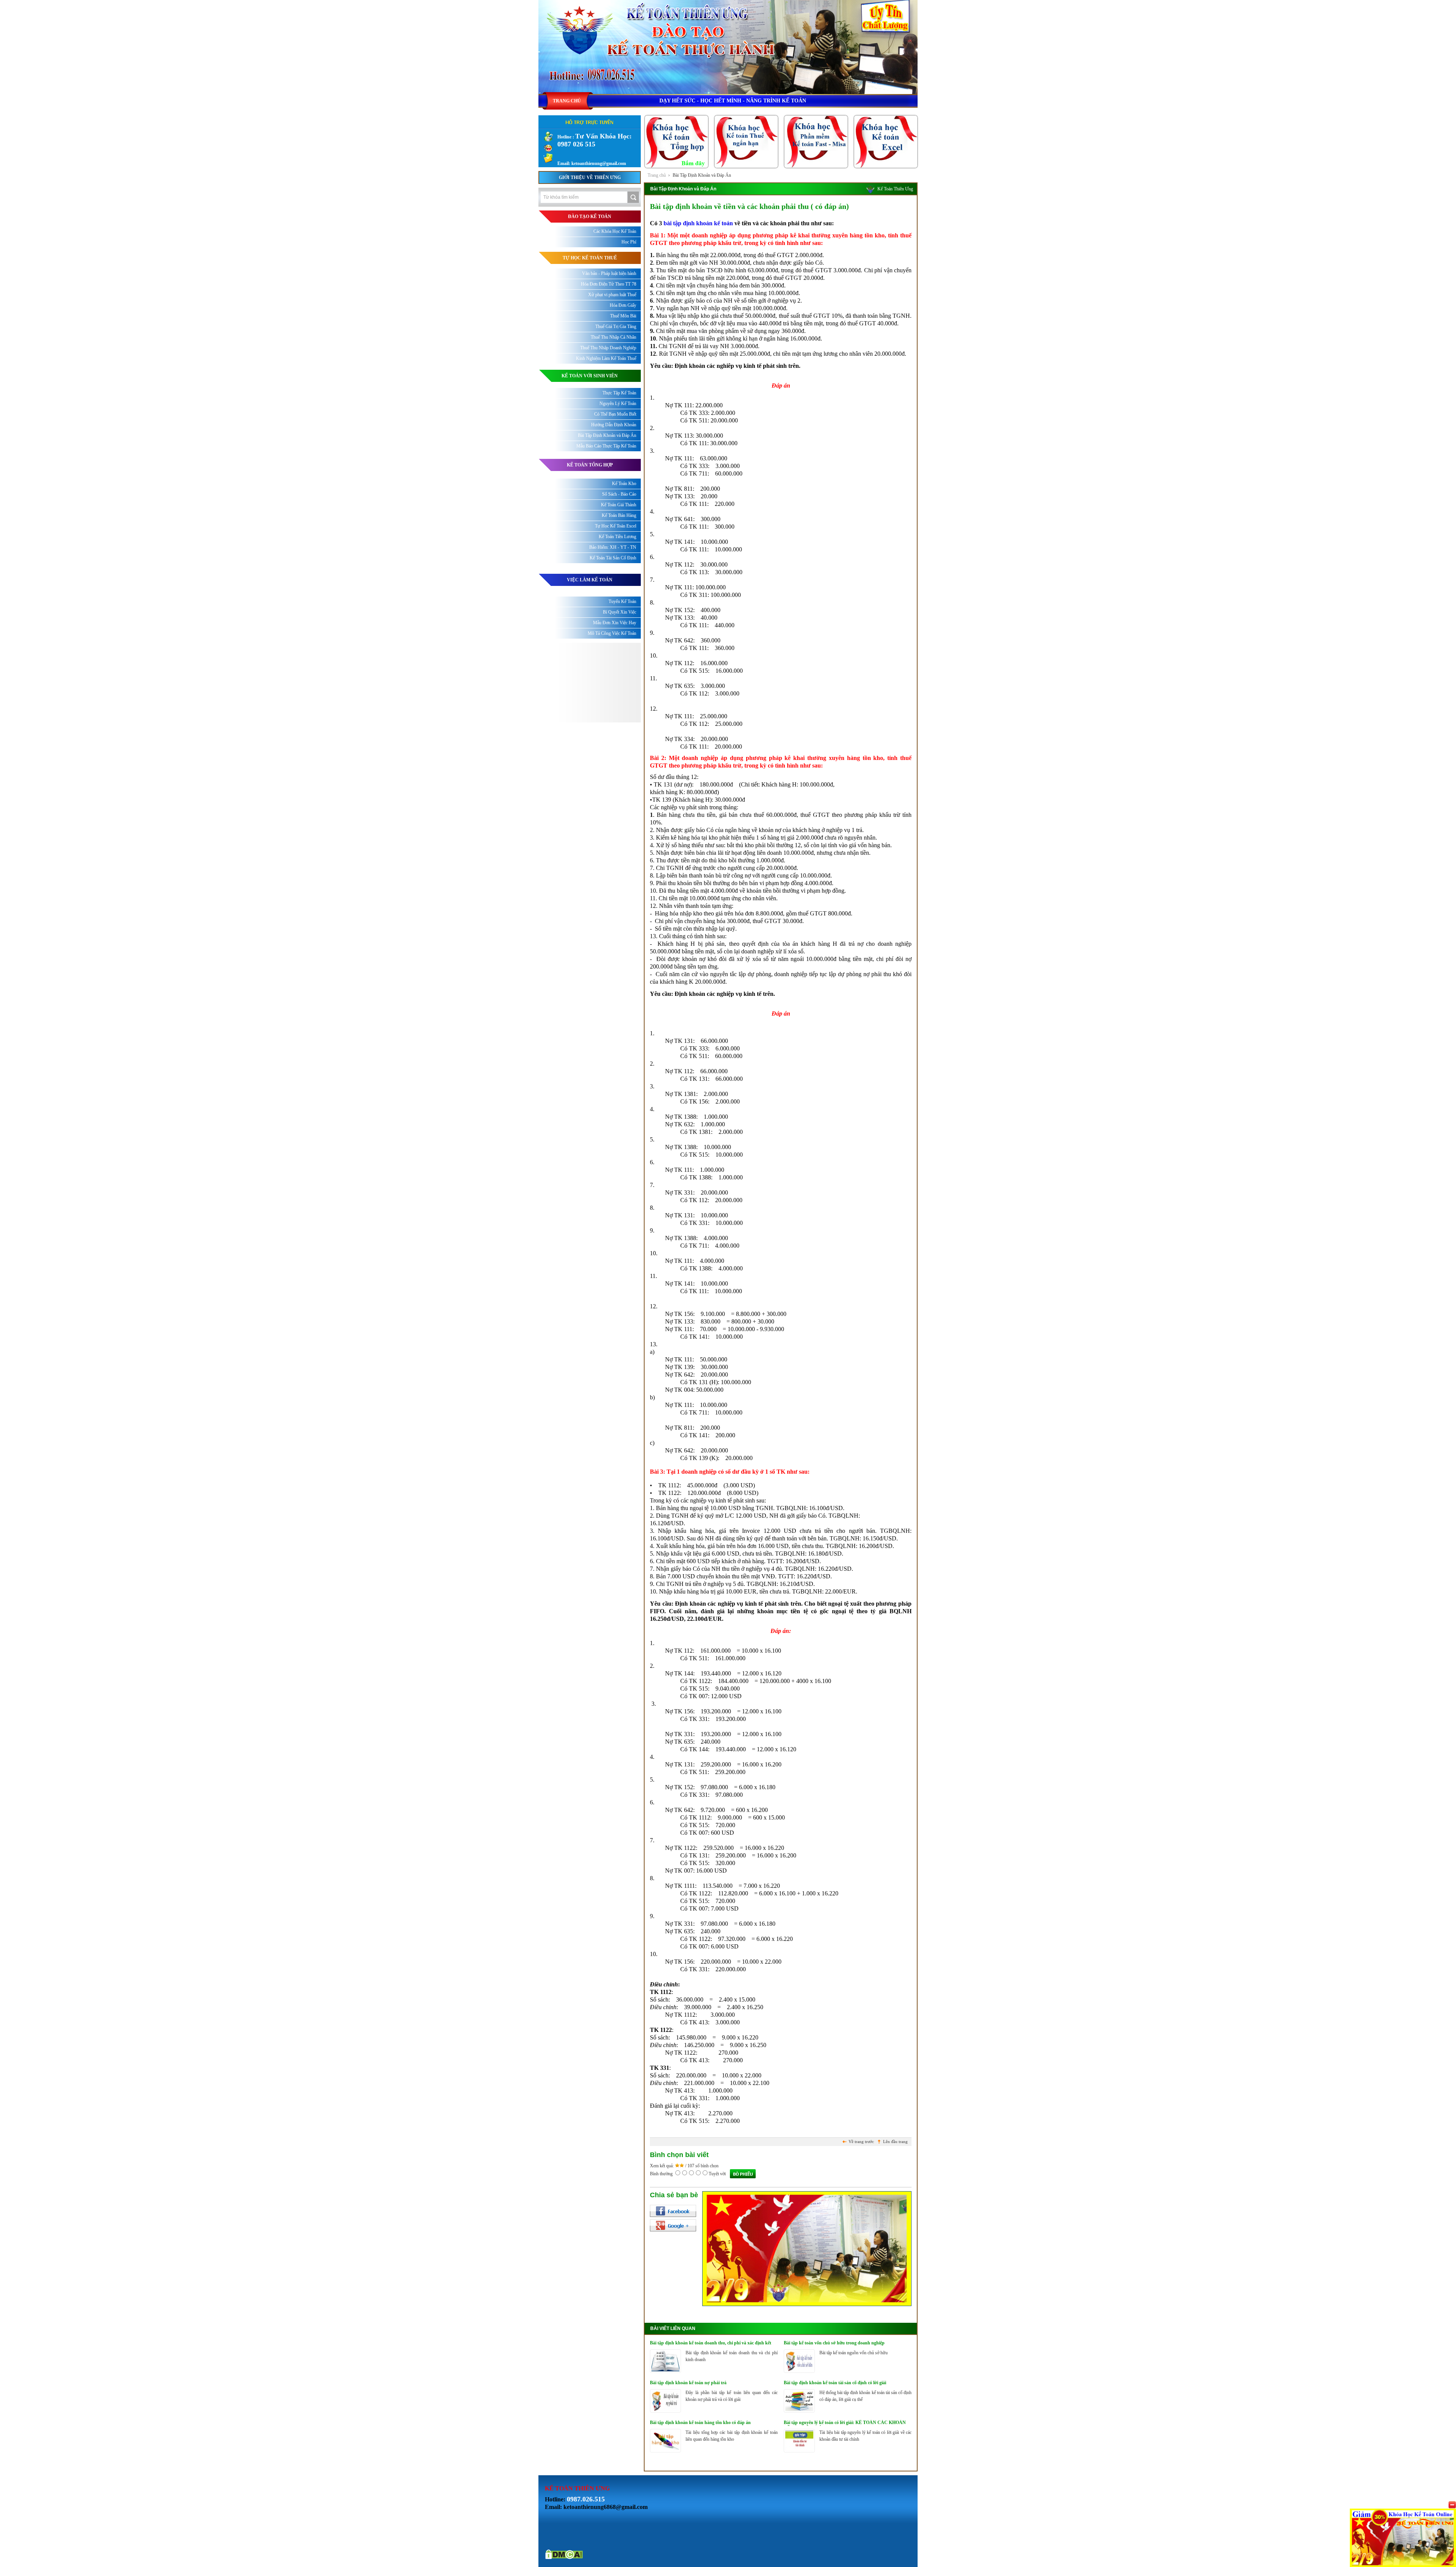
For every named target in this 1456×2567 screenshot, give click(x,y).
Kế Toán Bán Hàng (619, 515)
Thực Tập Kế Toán (619, 393)
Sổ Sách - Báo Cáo (619, 494)
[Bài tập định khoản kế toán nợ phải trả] (665, 2411)
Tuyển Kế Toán (622, 601)
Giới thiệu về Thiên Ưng (590, 177)
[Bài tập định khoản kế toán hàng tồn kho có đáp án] (665, 2451)
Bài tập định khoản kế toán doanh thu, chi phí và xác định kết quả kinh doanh (711, 2343)
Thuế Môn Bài (623, 316)
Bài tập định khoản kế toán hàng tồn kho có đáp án (700, 2423)
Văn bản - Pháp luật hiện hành (609, 273)
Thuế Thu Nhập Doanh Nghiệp (608, 348)
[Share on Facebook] (673, 2211)
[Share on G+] (673, 2225)
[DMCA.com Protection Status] (564, 2558)
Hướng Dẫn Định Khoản (614, 425)
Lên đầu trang (895, 2142)
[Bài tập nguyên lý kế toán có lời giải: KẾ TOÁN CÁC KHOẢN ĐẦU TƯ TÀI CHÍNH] (799, 2451)
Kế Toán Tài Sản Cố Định (613, 558)
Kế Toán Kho (624, 484)
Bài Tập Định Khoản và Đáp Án (702, 175)
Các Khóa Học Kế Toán (615, 231)
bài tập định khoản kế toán (698, 223)
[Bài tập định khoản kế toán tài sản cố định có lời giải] (799, 2411)
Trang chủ (657, 175)
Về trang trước (861, 2142)
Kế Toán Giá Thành (619, 505)
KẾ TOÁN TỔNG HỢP (590, 465)
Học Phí (629, 242)
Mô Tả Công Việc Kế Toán (612, 633)
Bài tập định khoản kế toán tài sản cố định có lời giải (835, 2383)
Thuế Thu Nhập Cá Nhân (613, 337)
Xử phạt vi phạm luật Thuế (612, 295)
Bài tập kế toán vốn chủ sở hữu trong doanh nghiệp (834, 2343)
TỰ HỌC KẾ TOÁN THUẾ (590, 258)
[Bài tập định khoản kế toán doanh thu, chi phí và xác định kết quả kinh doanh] (665, 2371)
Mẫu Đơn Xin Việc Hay (615, 623)
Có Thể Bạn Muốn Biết (615, 414)
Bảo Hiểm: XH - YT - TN (613, 547)
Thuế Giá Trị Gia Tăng (616, 327)
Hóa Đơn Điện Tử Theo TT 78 (609, 284)
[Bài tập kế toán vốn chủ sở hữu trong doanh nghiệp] (799, 2371)
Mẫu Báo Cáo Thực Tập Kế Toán (606, 446)
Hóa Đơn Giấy (623, 305)
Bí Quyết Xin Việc (620, 612)
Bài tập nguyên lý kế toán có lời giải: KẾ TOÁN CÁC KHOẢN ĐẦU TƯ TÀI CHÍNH (845, 2423)
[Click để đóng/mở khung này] (1452, 2505)
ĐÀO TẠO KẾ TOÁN (590, 217)
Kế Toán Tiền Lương (617, 537)
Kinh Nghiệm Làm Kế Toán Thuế (606, 358)
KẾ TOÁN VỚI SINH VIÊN (590, 376)
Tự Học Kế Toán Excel (616, 526)
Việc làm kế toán (590, 580)
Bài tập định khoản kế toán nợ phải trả (688, 2383)
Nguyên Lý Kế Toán (618, 403)
